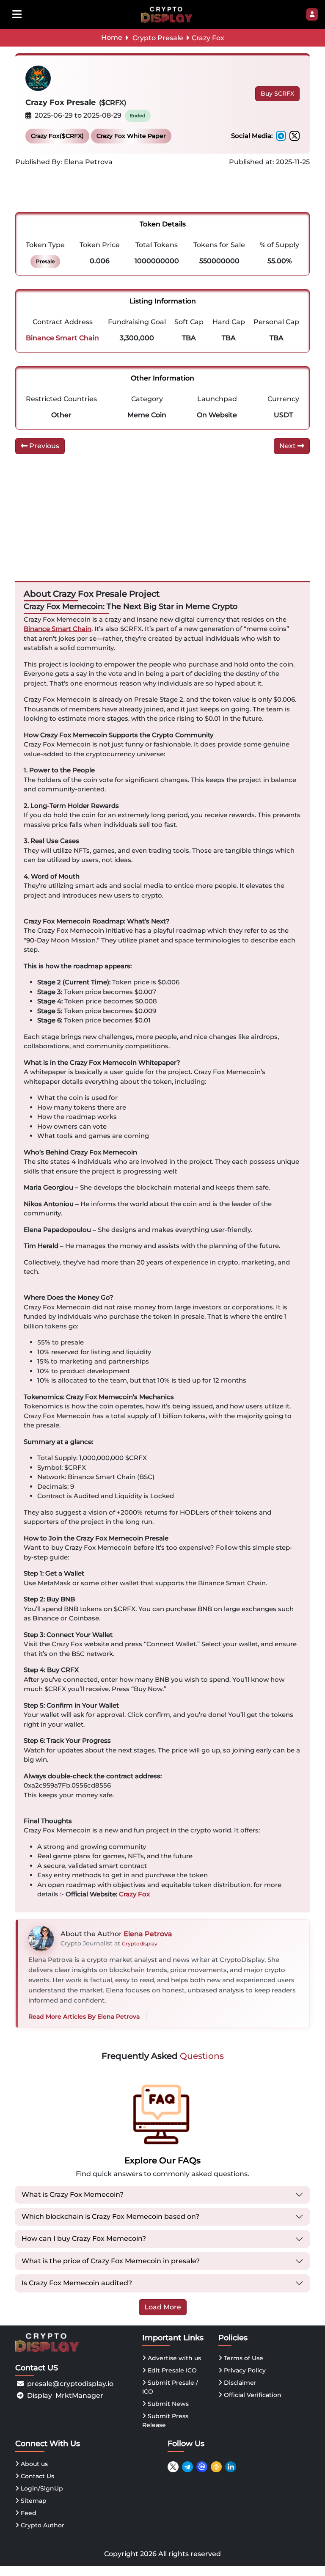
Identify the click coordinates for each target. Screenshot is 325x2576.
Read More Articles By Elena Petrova (84, 2017)
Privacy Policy (244, 2370)
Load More (163, 2307)
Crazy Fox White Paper (131, 136)
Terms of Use (243, 2358)
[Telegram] (281, 136)
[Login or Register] (312, 14)
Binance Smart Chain (58, 629)
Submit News (167, 2404)
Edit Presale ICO (171, 2370)
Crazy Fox (134, 1894)
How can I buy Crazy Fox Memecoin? (84, 2239)
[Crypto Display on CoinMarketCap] (202, 2467)
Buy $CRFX (277, 94)
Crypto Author (42, 2525)
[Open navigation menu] (17, 14)
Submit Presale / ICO (170, 2387)
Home (112, 37)
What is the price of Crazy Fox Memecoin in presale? (111, 2261)
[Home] (167, 14)
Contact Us (37, 2476)
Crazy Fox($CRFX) (57, 136)
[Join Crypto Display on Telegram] (187, 2467)
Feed (28, 2513)
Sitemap (33, 2501)
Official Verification (252, 2395)
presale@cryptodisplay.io (70, 2384)
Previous (43, 446)
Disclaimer (239, 2383)
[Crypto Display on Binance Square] (216, 2467)
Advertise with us (174, 2358)
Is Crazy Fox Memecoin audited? (77, 2283)
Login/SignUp (41, 2488)
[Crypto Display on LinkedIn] (231, 2467)
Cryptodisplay (140, 1944)
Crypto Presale (158, 38)
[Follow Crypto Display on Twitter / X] (173, 2467)
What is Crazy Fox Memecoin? (73, 2194)
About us (33, 2464)
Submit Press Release (165, 2420)
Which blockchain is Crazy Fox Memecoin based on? (110, 2216)
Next (288, 446)
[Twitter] (295, 136)
